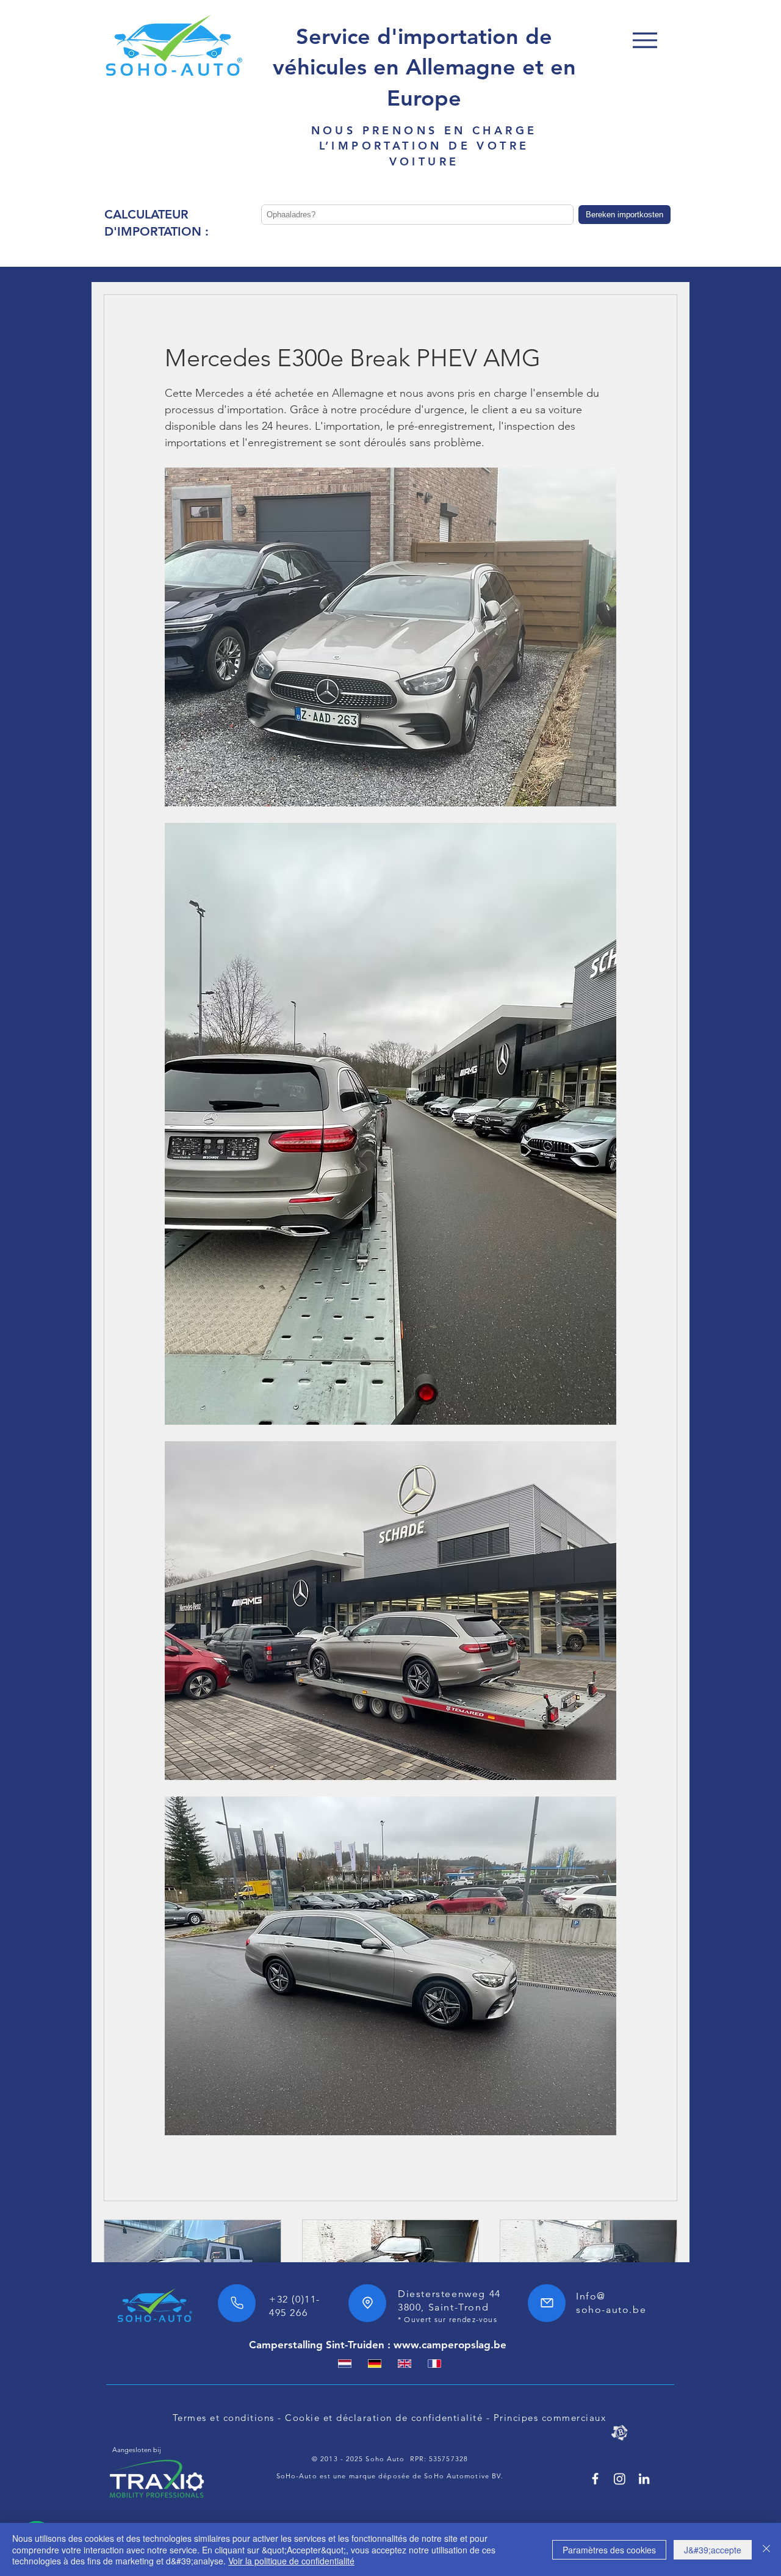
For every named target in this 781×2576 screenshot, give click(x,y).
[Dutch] (345, 2364)
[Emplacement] (367, 2303)
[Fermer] (766, 2549)
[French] (434, 2364)
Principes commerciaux (550, 2418)
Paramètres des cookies (609, 2550)
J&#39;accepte (713, 2550)
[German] (374, 2364)
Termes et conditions (224, 2418)
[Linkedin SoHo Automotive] (644, 2479)
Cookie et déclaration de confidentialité (384, 2418)
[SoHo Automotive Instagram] (620, 2479)
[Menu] (645, 40)
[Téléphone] (237, 2303)
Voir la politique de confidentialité (291, 2561)
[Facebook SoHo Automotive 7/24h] (595, 2479)
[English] (404, 2364)
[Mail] (547, 2303)
